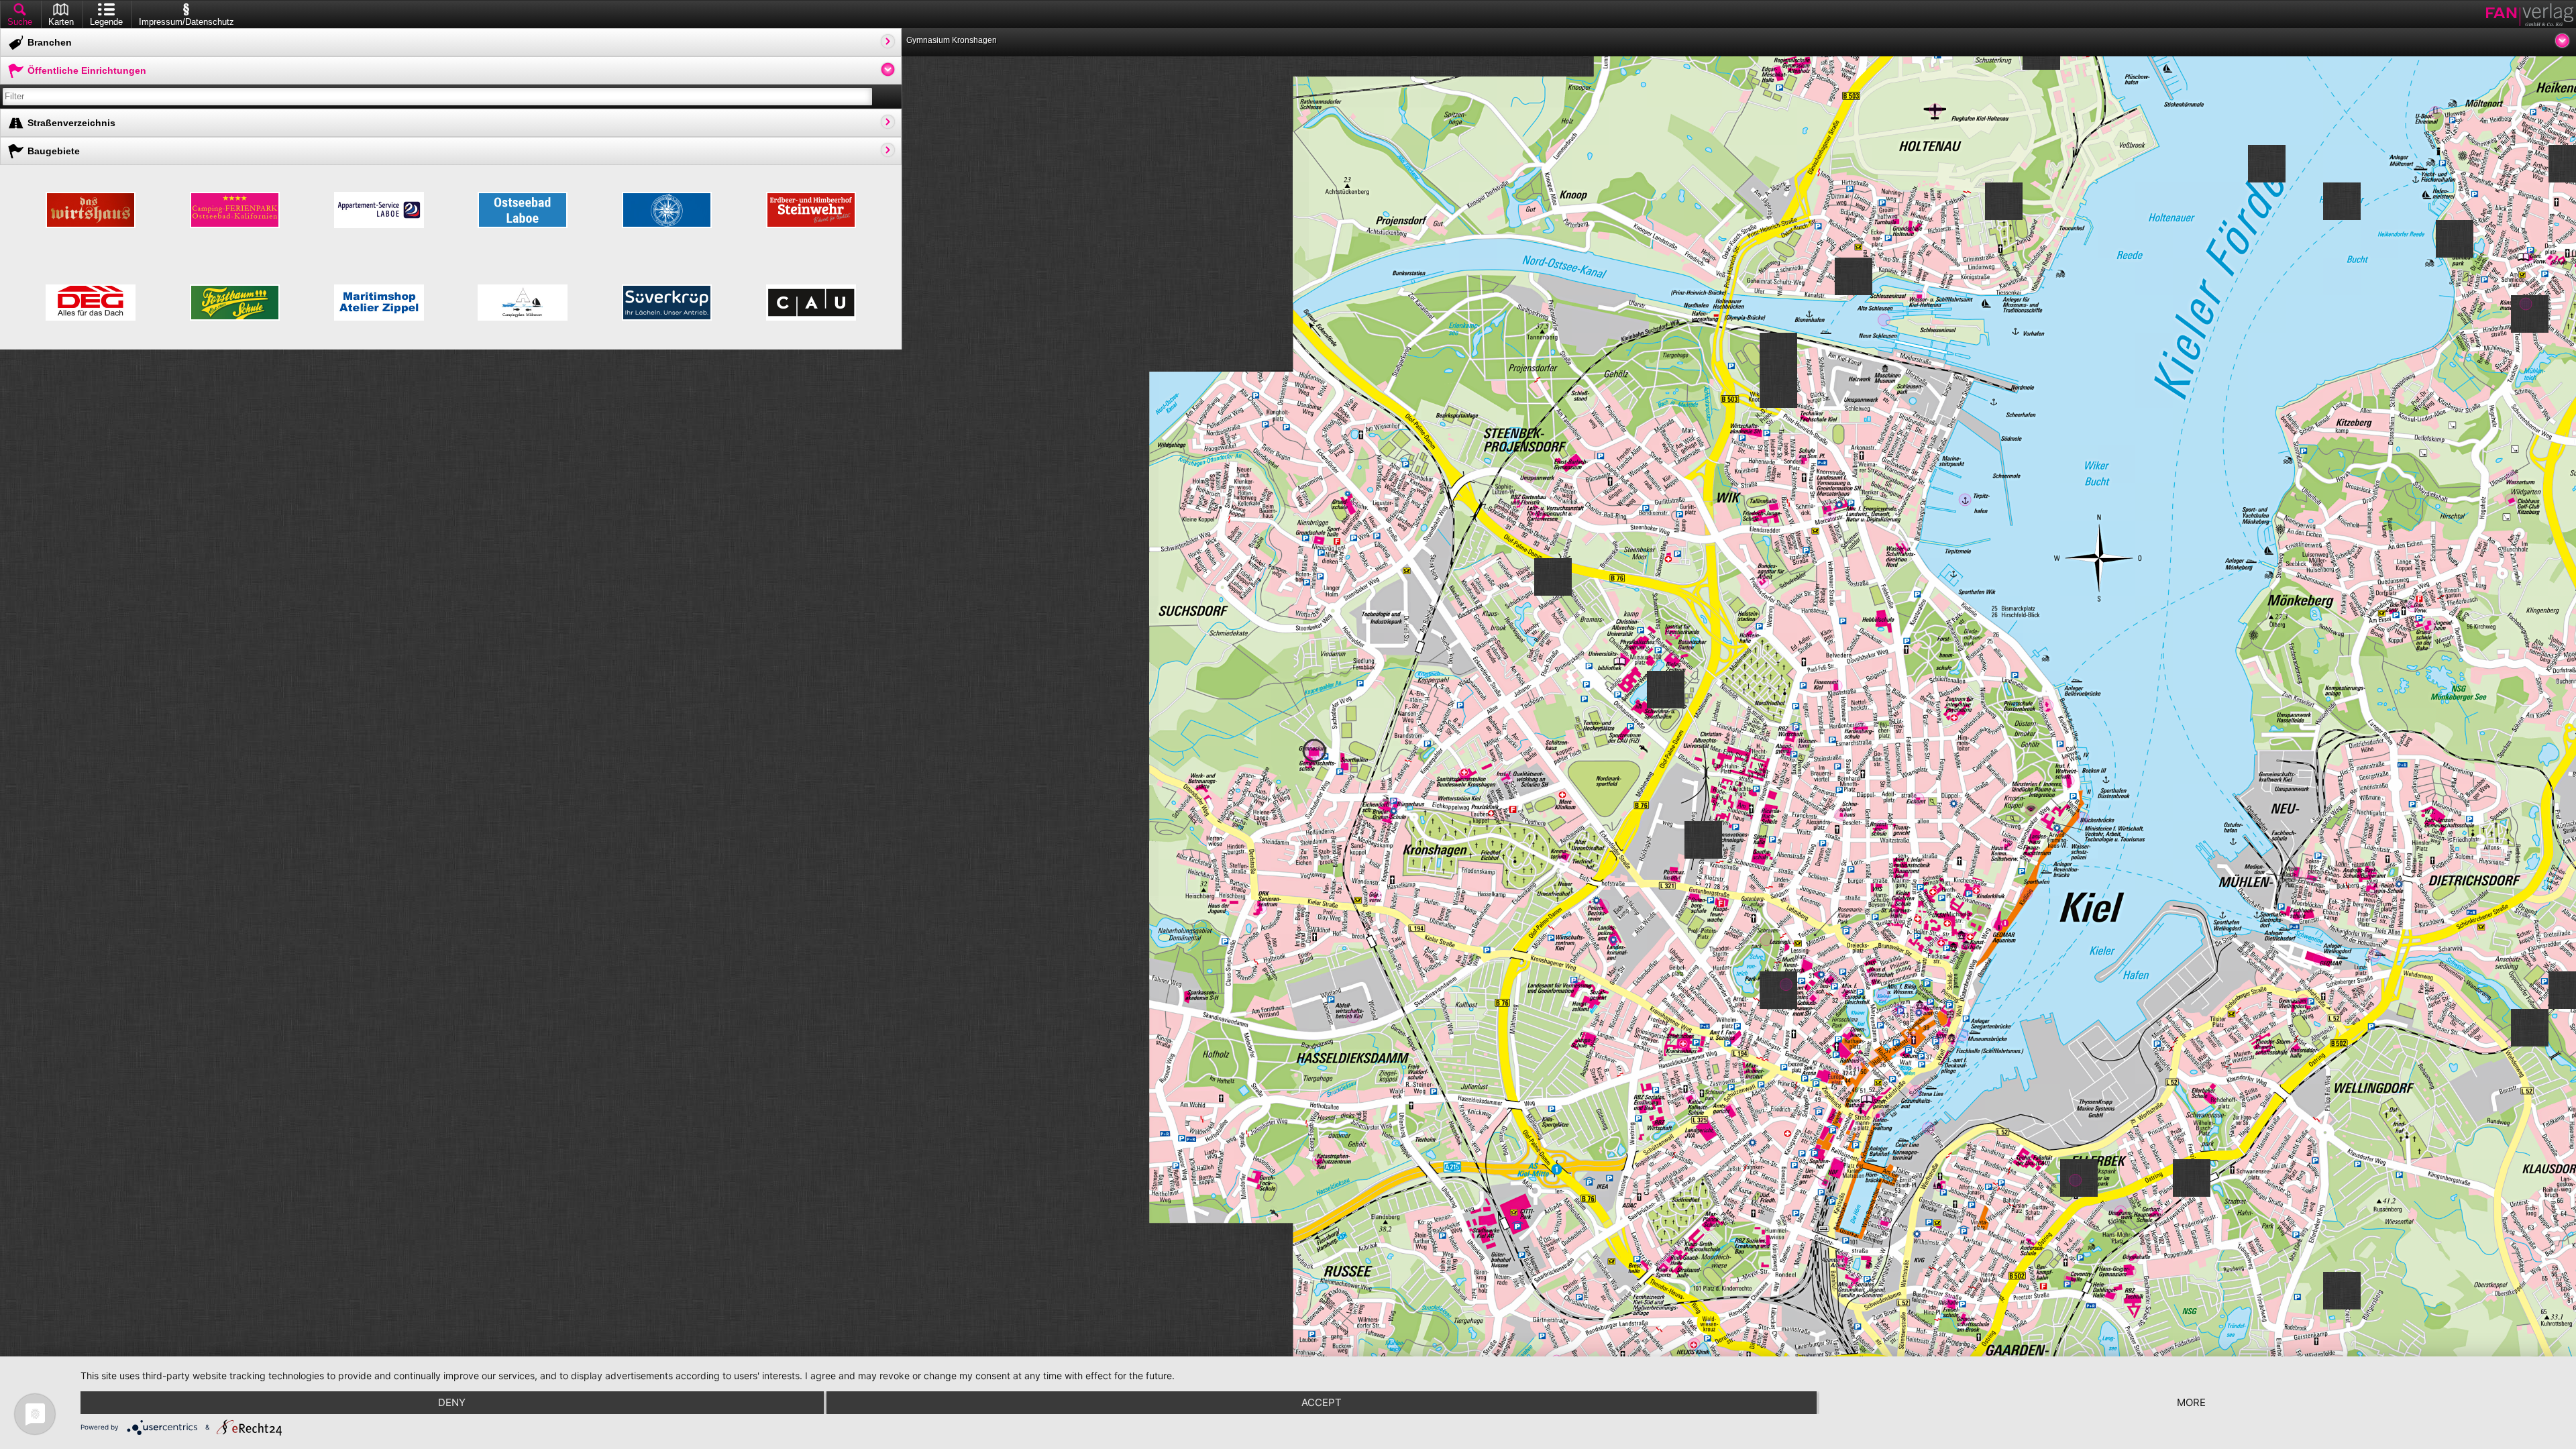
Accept (1322, 1402)
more (2191, 1402)
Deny (452, 1402)
